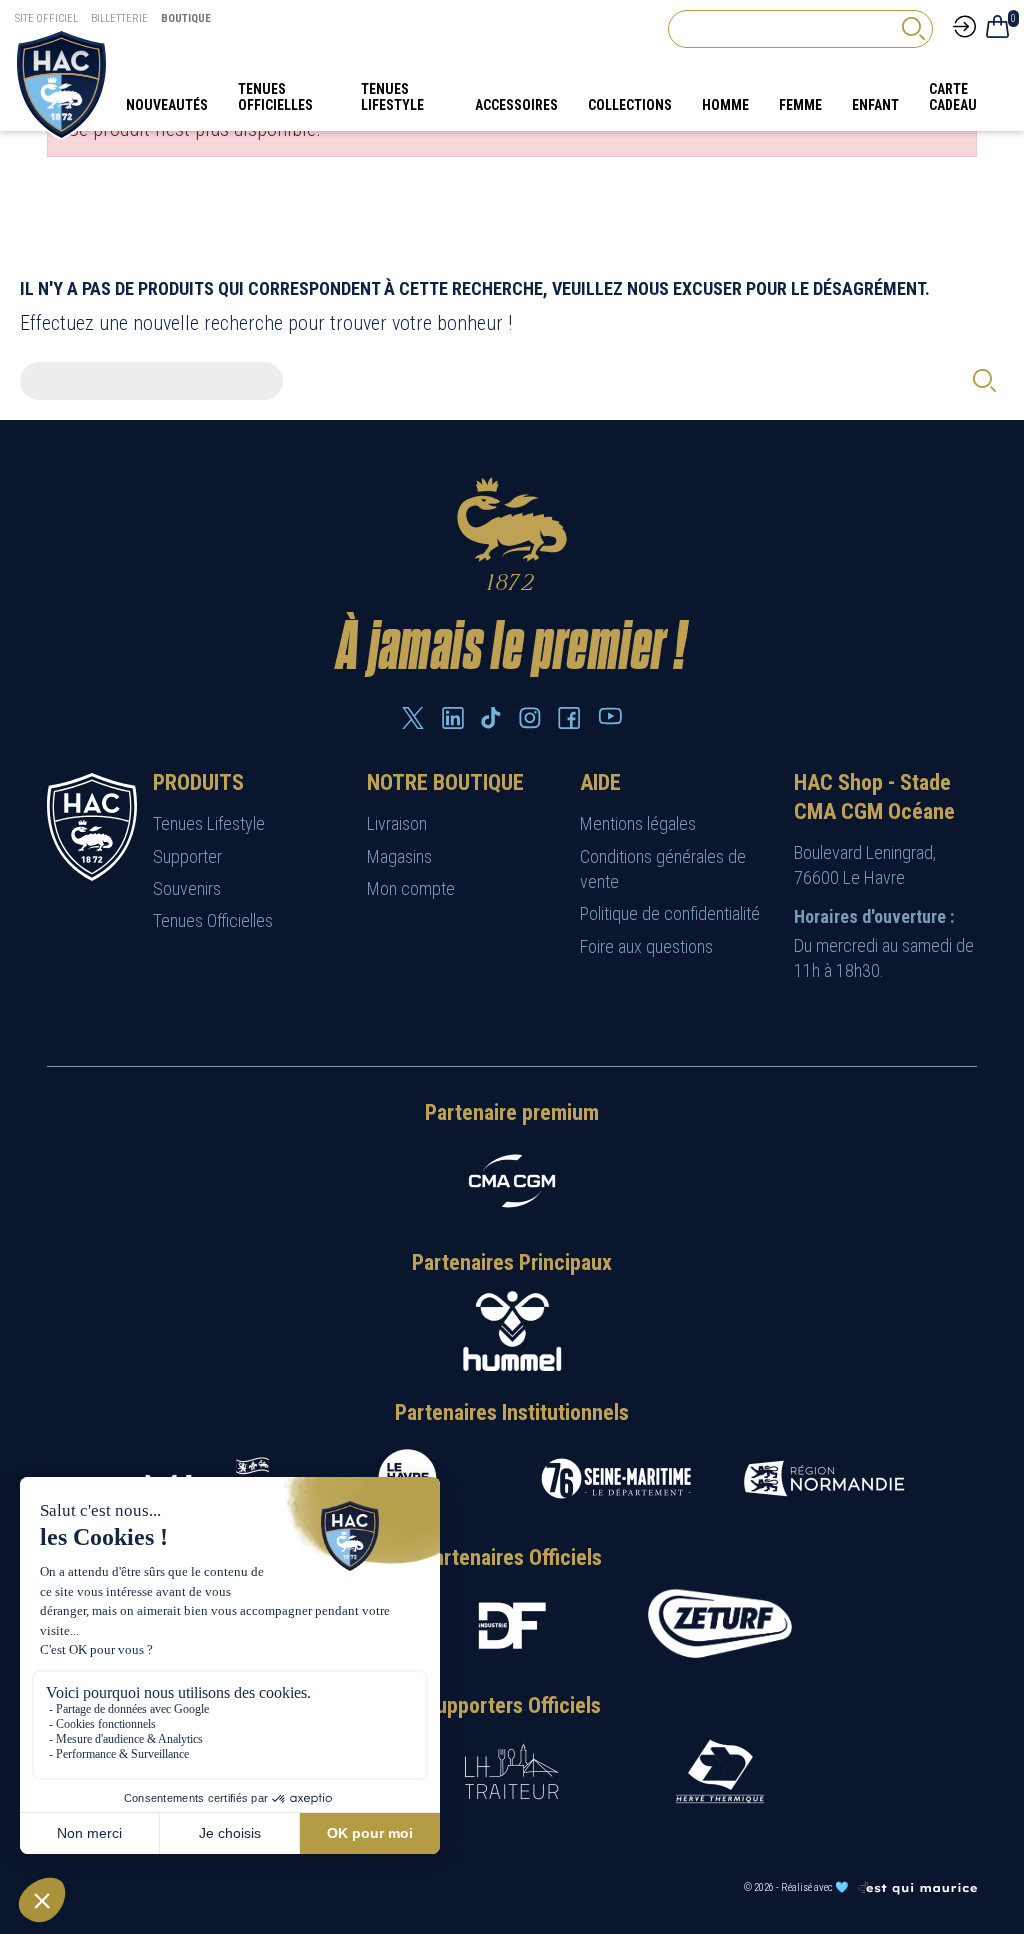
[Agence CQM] (917, 1887)
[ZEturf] (720, 1624)
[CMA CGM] (512, 1181)
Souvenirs (187, 888)
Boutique (186, 18)
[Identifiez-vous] (964, 25)
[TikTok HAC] (491, 718)
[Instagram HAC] (530, 718)
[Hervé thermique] (720, 1771)
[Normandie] (824, 1478)
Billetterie (119, 18)
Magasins (399, 856)
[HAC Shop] (92, 826)
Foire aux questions (646, 946)
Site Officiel (46, 18)
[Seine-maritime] (616, 1478)
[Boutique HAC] (61, 83)
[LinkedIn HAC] (453, 718)
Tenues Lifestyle (209, 823)
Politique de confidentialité (670, 913)
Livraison (397, 823)
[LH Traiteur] (512, 1771)
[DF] (512, 1625)
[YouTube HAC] (610, 716)
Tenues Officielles (213, 920)
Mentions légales (638, 823)
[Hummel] (512, 1331)
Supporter (187, 856)
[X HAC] (413, 718)
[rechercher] (913, 28)
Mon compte (411, 888)
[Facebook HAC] (569, 718)
